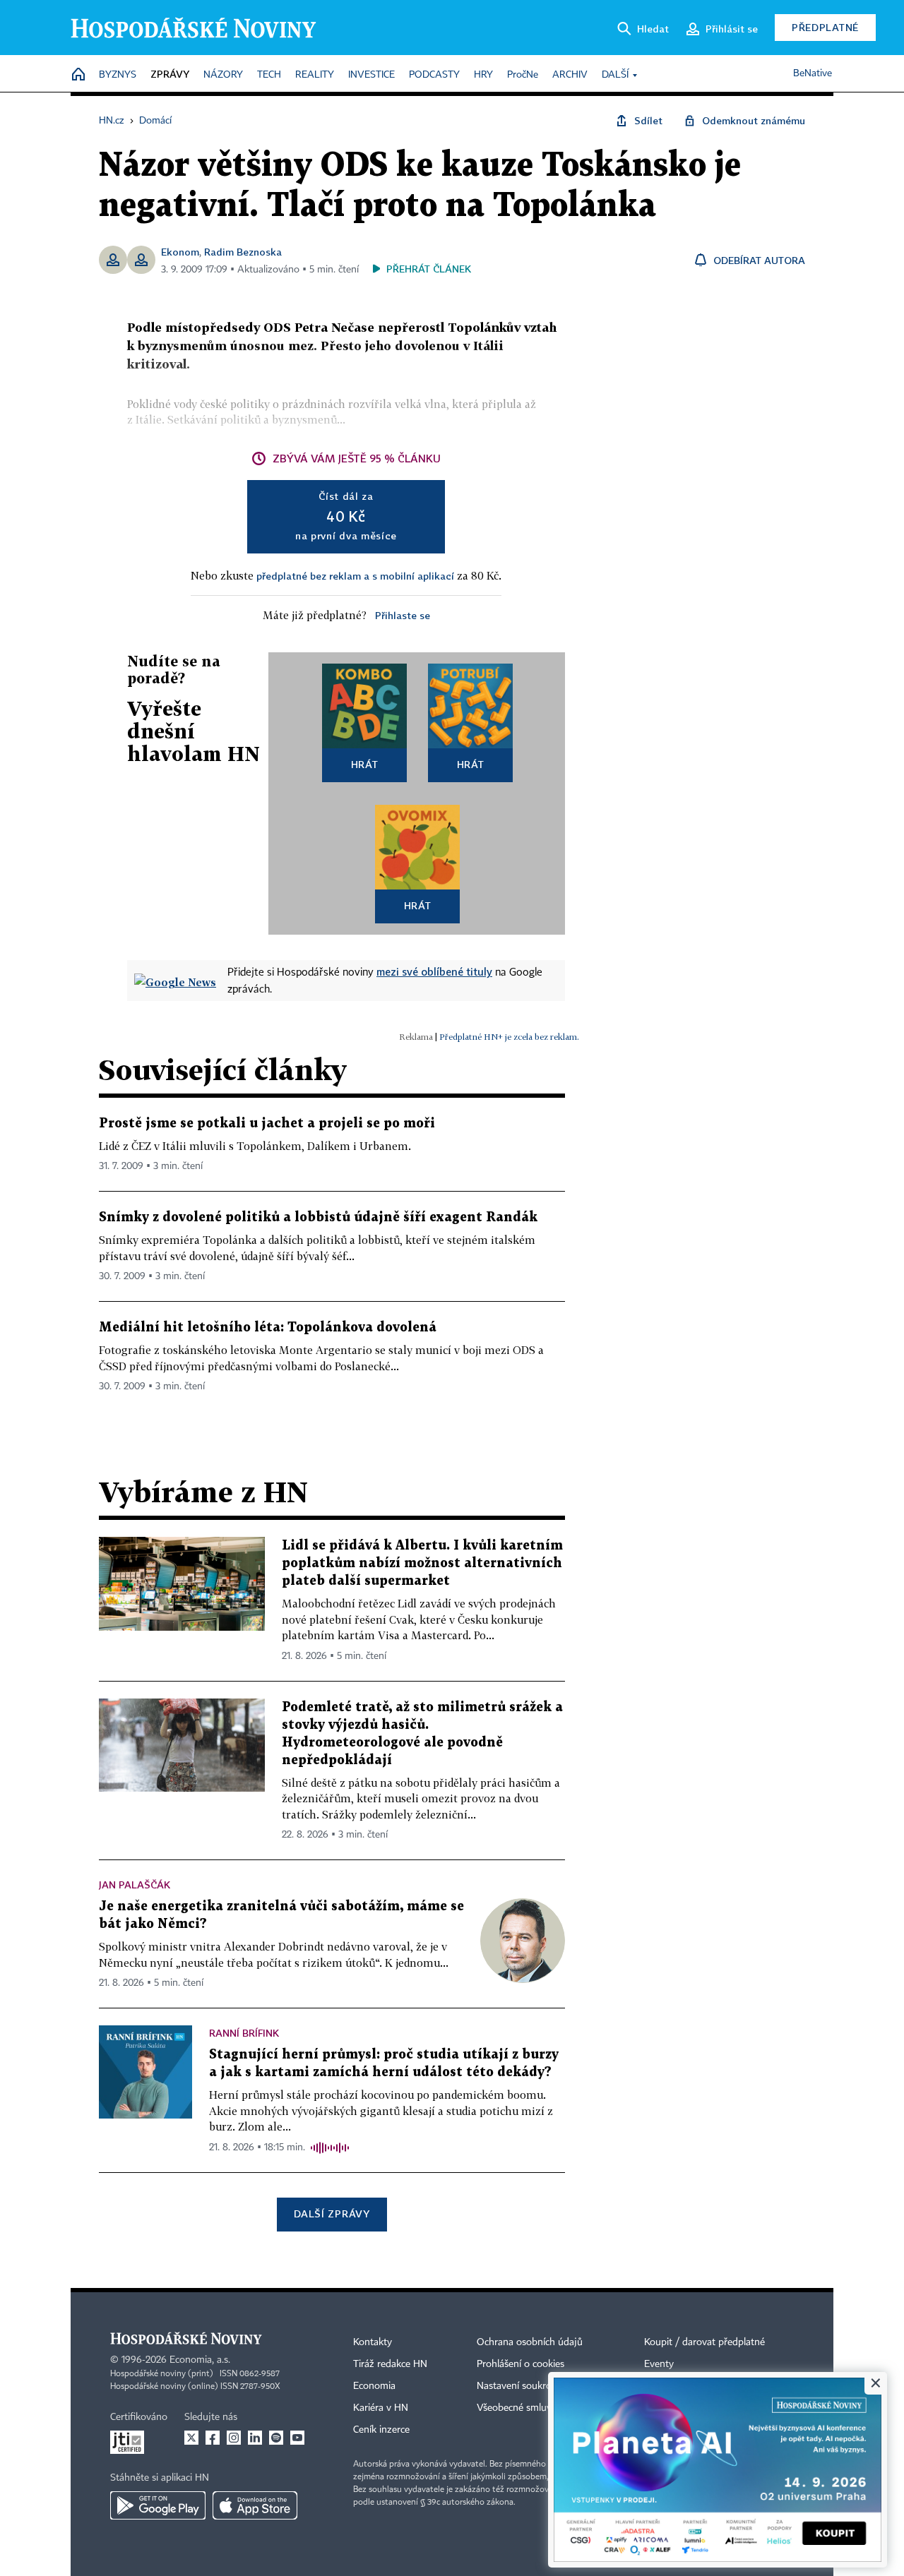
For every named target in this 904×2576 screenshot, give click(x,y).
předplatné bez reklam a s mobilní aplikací (355, 576)
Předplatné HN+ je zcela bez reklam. (509, 1037)
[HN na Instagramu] (234, 2438)
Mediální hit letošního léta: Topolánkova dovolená (268, 1328)
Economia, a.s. (200, 2360)
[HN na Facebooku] (213, 2438)
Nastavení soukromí (519, 2386)
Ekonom (180, 252)
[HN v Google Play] (158, 2505)
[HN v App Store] (255, 2505)
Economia (374, 2386)
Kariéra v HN (381, 2408)
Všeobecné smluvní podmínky (541, 2408)
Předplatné (825, 27)
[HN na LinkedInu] (255, 2438)
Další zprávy (332, 2213)
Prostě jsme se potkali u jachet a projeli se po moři (267, 1124)
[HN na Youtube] (297, 2438)
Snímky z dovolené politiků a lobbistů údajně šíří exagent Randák (318, 1217)
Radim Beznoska (243, 252)
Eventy (659, 2364)
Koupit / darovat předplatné (704, 2342)
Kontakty (373, 2342)
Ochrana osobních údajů (530, 2342)
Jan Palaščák (135, 1885)
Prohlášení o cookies (521, 2364)
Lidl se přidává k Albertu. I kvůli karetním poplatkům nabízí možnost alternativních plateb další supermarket (422, 1563)
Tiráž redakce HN (390, 2364)
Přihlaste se (403, 615)
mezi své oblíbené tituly (434, 971)
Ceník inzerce (381, 2430)
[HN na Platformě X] (191, 2438)
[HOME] (78, 75)
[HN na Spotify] (276, 2438)
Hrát (365, 764)
